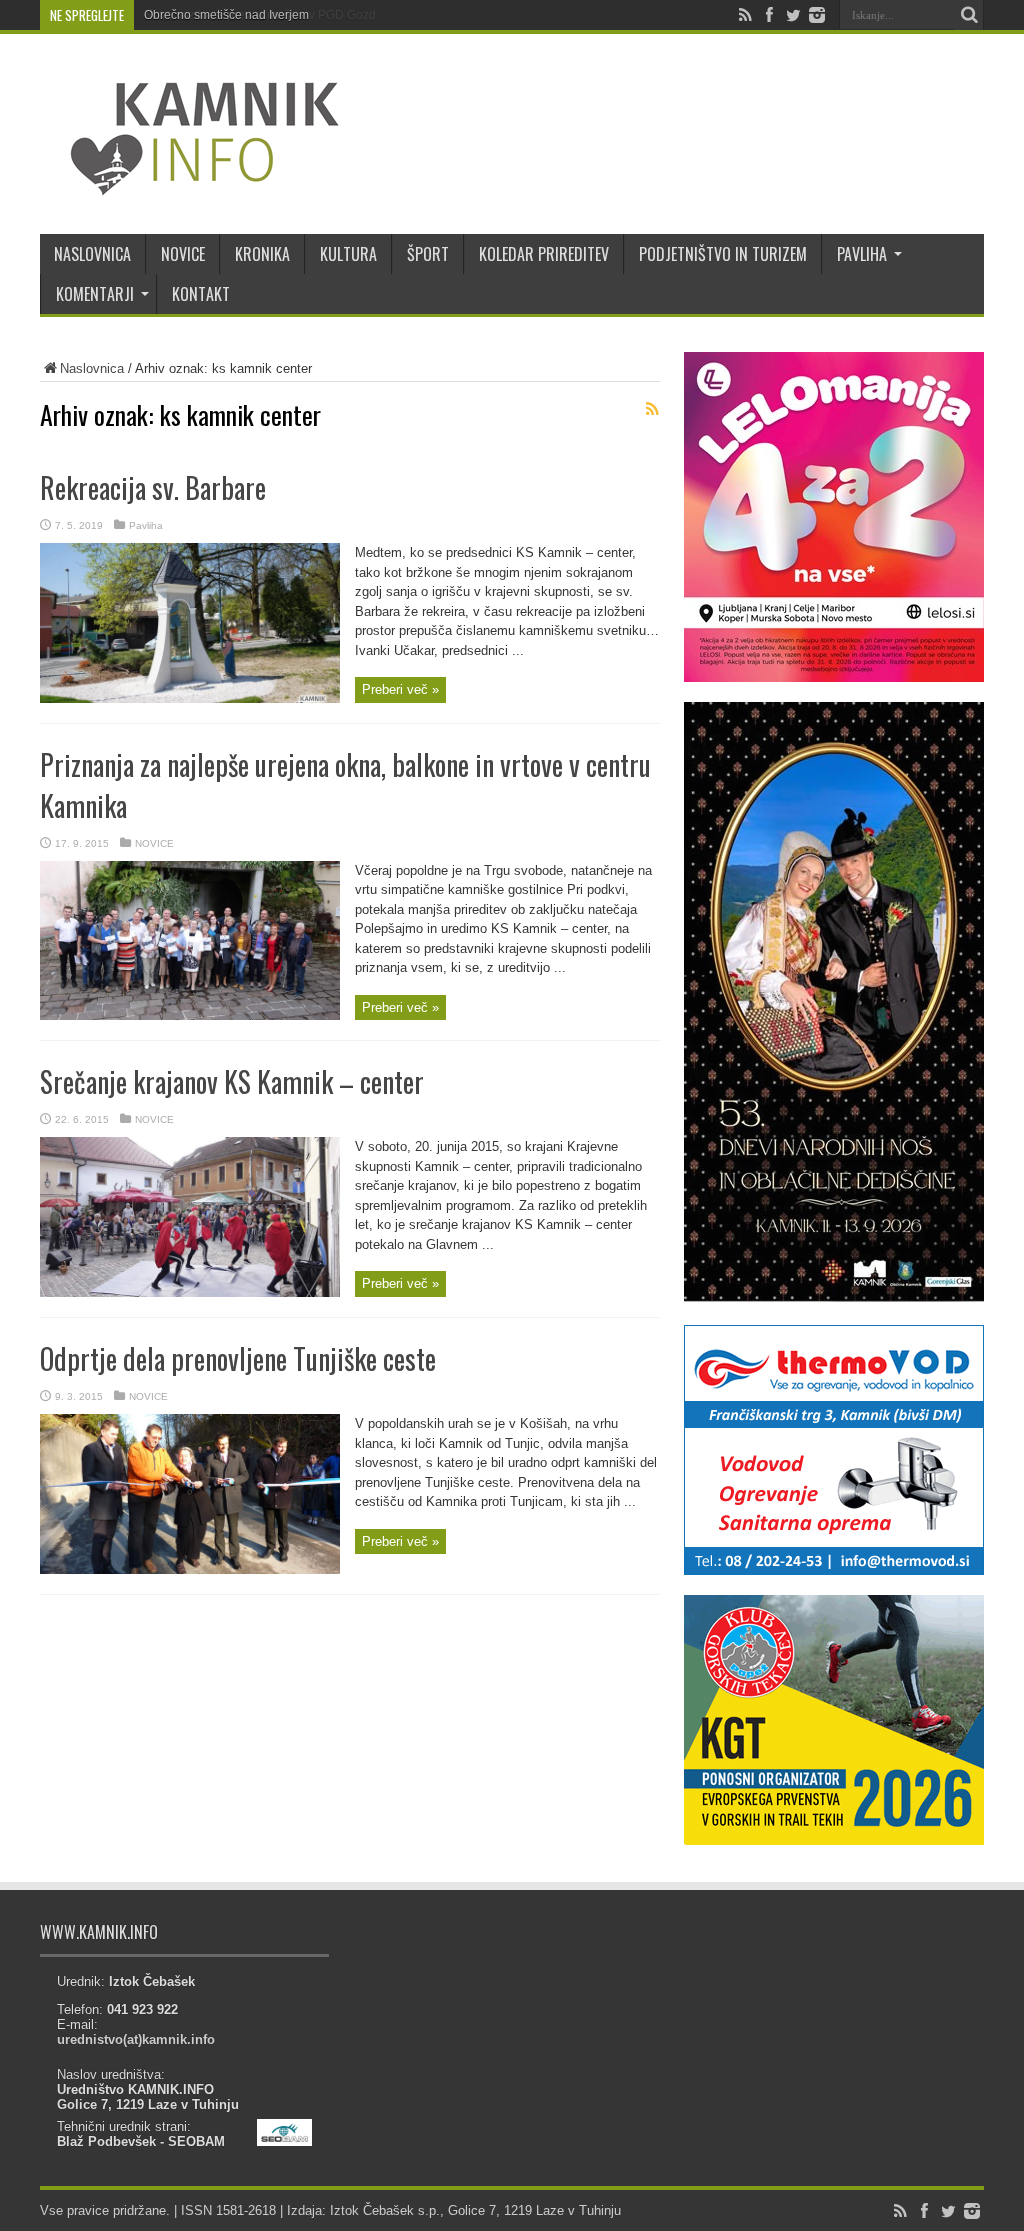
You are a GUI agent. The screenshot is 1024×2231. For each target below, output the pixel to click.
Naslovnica (92, 368)
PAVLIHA (862, 254)
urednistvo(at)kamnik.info (136, 2039)
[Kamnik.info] (190, 184)
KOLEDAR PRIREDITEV (544, 254)
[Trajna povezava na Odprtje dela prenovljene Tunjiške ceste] (190, 1569)
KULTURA (348, 254)
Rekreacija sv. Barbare (153, 487)
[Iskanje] (969, 15)
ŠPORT (428, 254)
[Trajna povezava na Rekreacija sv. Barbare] (190, 698)
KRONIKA (262, 254)
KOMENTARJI (95, 294)
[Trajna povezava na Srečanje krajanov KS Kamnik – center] (190, 1292)
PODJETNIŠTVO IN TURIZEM (723, 254)
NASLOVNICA (92, 254)
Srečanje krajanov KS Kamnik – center (232, 1081)
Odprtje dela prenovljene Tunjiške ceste (238, 1358)
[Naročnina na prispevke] (652, 409)
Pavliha (146, 525)
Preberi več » (400, 689)
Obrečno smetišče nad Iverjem (226, 15)
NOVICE (183, 254)
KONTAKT (201, 294)
